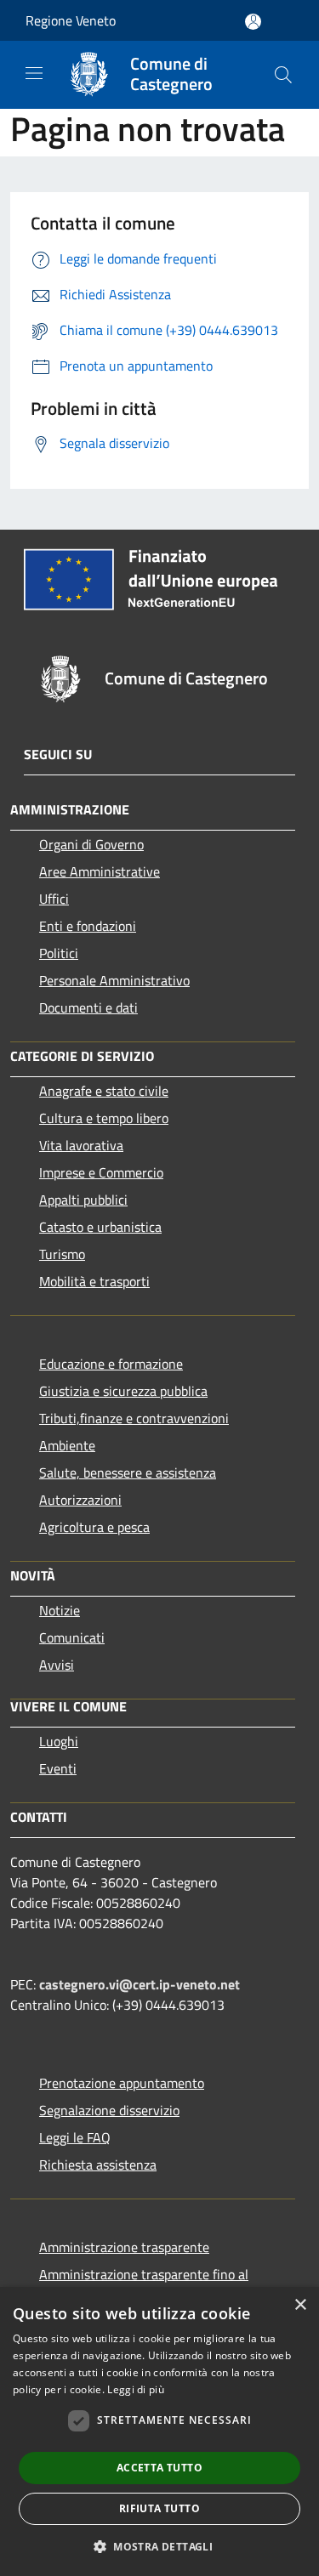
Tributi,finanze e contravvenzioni (134, 1418)
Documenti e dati (88, 1007)
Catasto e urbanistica (100, 1227)
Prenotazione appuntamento (122, 2083)
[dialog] (159, 2431)
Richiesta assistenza (98, 2165)
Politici (59, 953)
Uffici (54, 899)
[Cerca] (283, 75)
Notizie (60, 1610)
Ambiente (67, 1445)
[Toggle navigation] (34, 73)
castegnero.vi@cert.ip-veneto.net (140, 1984)
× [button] (300, 2305)
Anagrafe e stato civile (104, 1091)
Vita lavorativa (81, 1145)
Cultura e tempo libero (104, 1118)
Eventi (58, 1768)
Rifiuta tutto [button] (159, 2508)
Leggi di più (136, 2389)
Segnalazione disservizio (109, 2110)
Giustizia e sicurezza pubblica (123, 1391)
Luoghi (59, 1741)
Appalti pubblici (83, 1200)
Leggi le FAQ (75, 2137)
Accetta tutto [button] (159, 2468)
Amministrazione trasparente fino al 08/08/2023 (144, 2284)
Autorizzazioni (80, 1500)
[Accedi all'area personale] (253, 22)
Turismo (62, 1254)
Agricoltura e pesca (94, 1527)
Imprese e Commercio (101, 1172)
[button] (159, 2546)
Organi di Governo (91, 844)
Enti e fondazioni (88, 926)
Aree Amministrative (100, 871)
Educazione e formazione (111, 1364)
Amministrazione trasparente (124, 2247)
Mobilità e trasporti (94, 1281)
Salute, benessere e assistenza (128, 1472)
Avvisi (57, 1665)
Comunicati (72, 1637)
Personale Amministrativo (114, 980)
